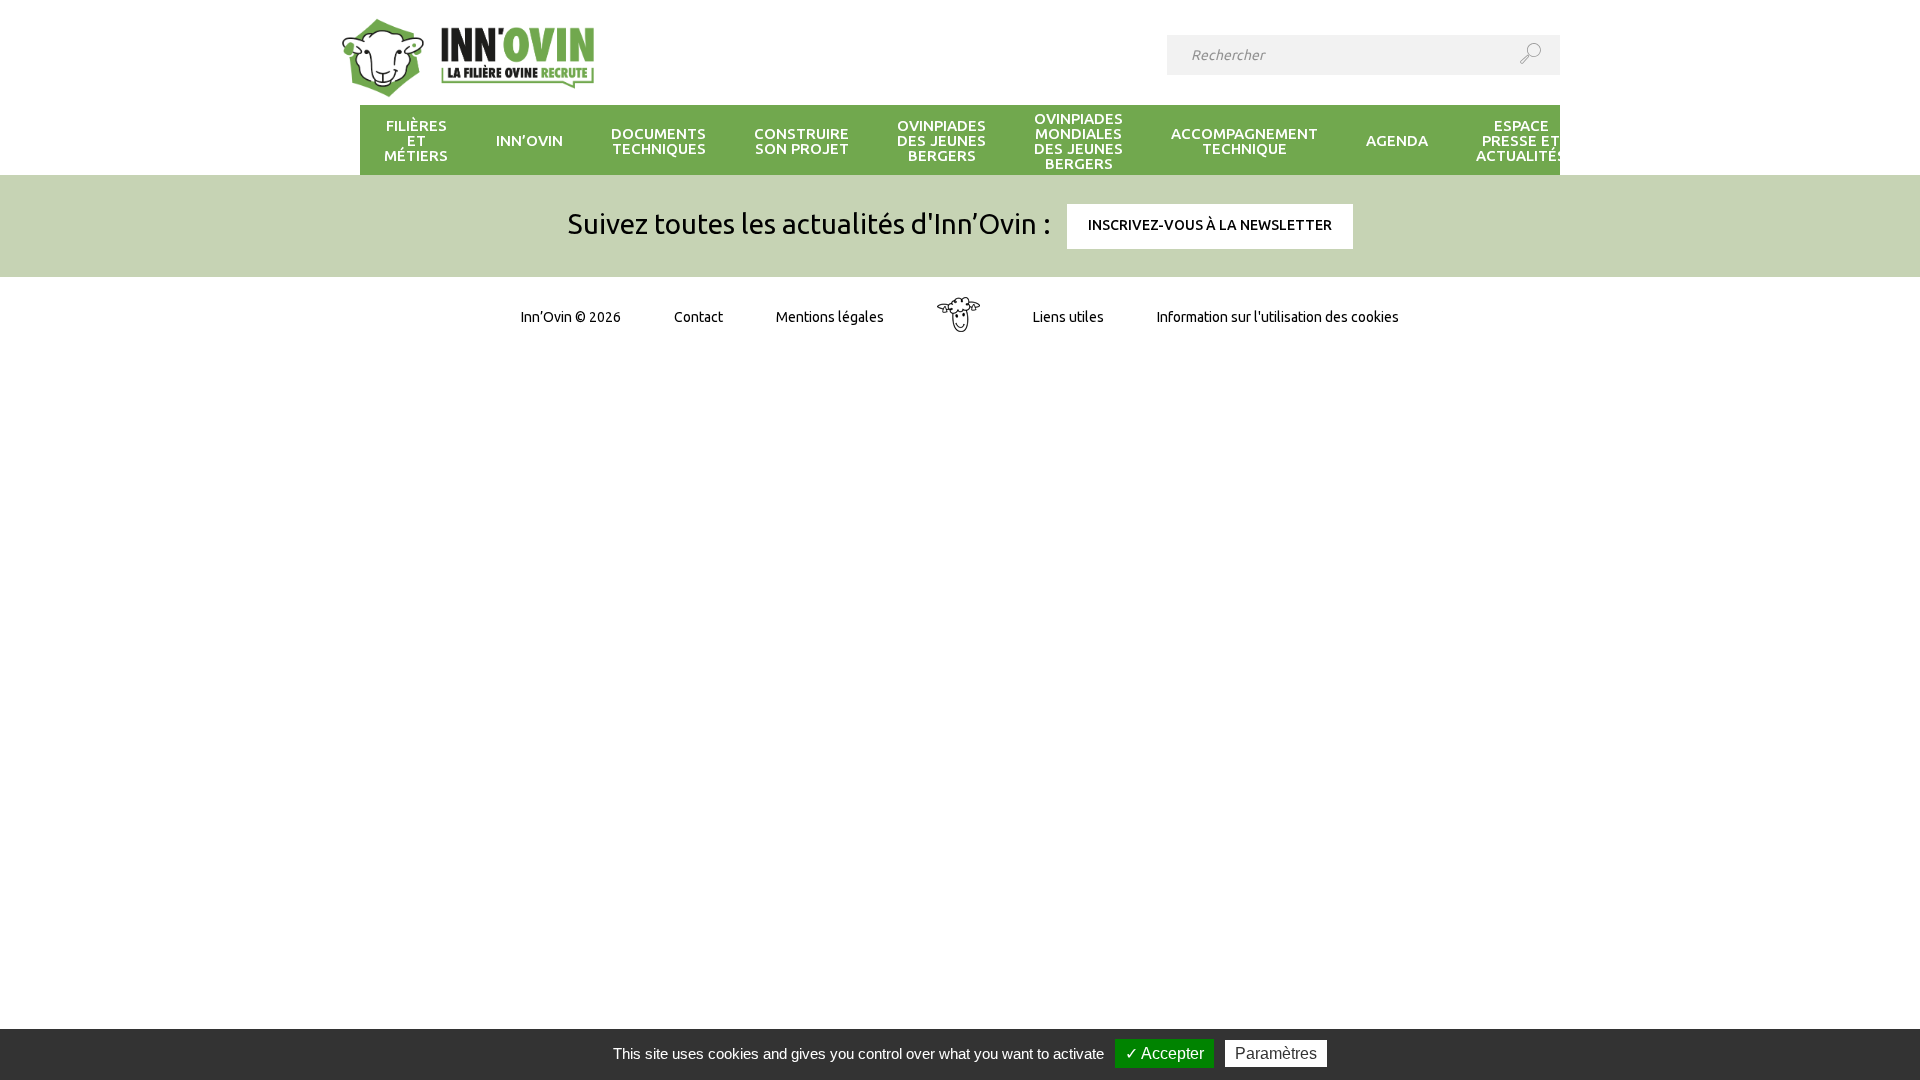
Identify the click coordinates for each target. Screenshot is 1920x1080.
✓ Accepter (1164, 1053)
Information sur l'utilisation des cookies (1278, 317)
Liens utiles (1068, 317)
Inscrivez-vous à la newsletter (1210, 225)
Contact (698, 317)
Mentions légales (830, 317)
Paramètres (1276, 1053)
